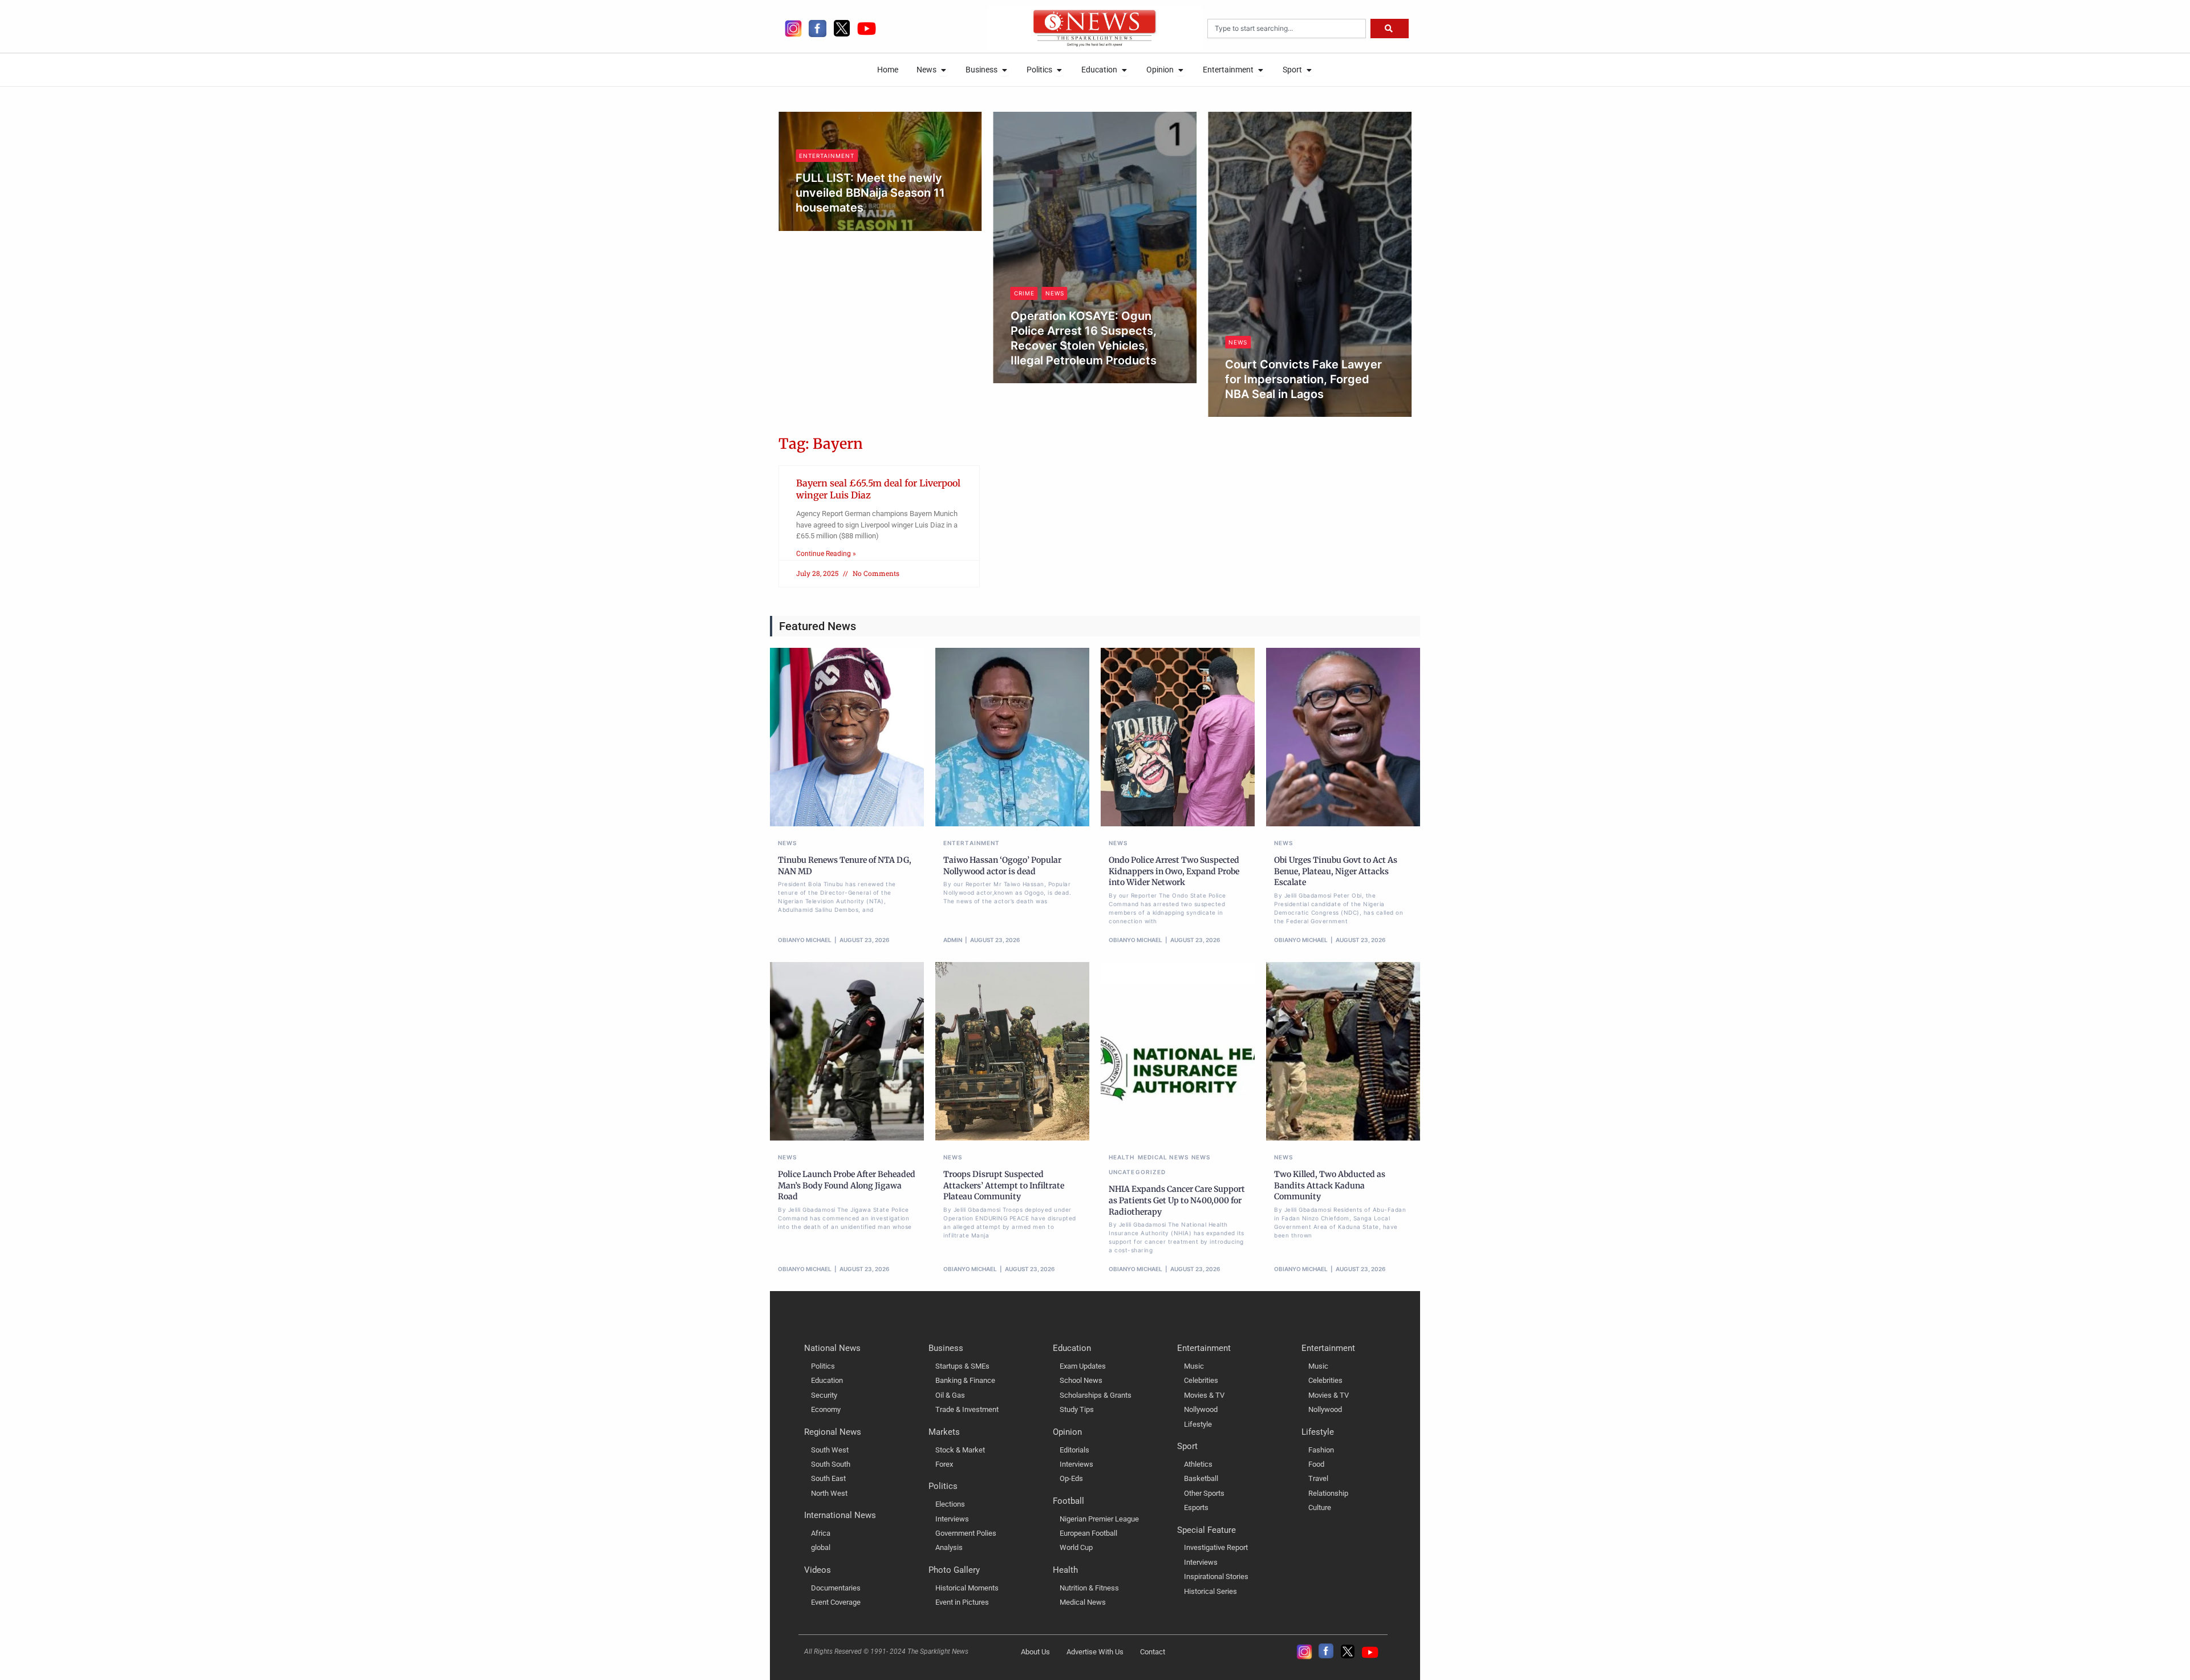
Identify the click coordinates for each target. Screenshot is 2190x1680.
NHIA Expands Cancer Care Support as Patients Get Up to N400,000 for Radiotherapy (1177, 1200)
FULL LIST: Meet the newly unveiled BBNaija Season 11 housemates (870, 193)
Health (1122, 1157)
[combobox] (1287, 29)
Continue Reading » (826, 554)
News (1055, 293)
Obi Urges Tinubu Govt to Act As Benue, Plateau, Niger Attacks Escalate (1336, 871)
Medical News (1163, 1157)
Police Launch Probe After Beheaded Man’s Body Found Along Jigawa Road (847, 1185)
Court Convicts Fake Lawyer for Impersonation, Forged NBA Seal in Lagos (1303, 379)
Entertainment (827, 156)
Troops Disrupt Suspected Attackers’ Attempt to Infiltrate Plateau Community (1004, 1185)
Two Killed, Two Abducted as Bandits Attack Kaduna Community (1330, 1185)
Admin (817, 227)
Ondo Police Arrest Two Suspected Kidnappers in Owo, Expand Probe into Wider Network (1174, 871)
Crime (1024, 293)
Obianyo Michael (1049, 380)
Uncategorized (1137, 1172)
